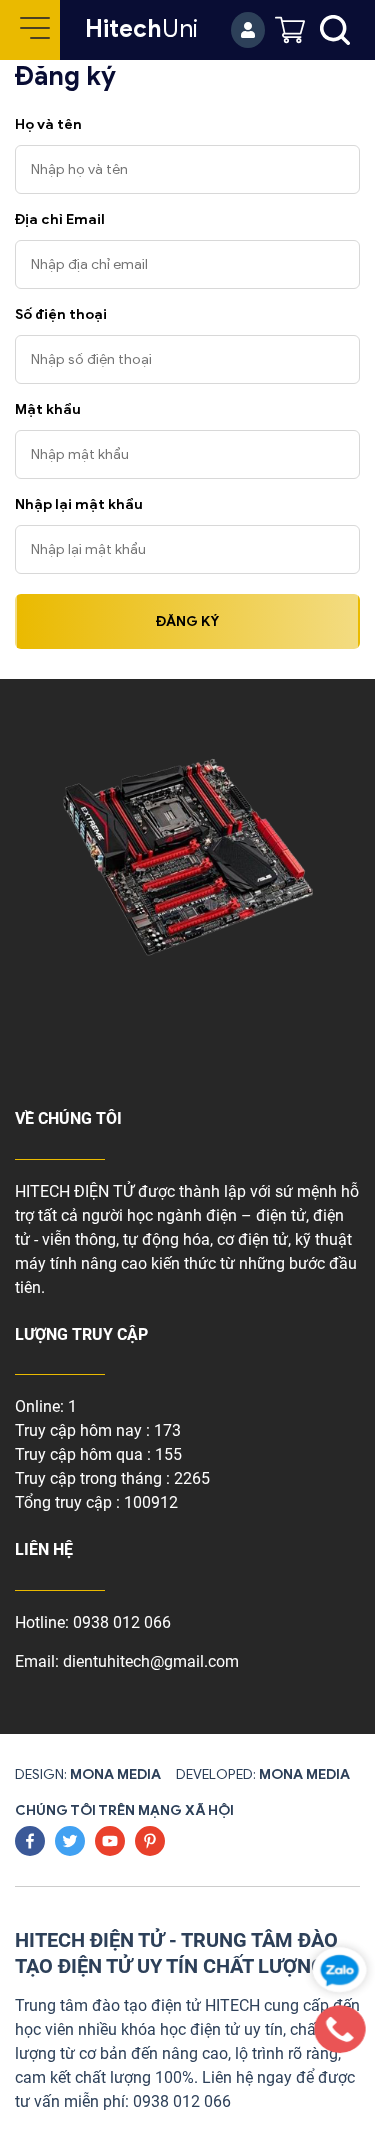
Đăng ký (187, 621)
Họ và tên (48, 124)
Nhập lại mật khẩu (79, 504)
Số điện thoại (61, 314)
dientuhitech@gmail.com (151, 1661)
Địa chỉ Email (60, 219)
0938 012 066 (122, 1622)
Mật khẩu (48, 409)
